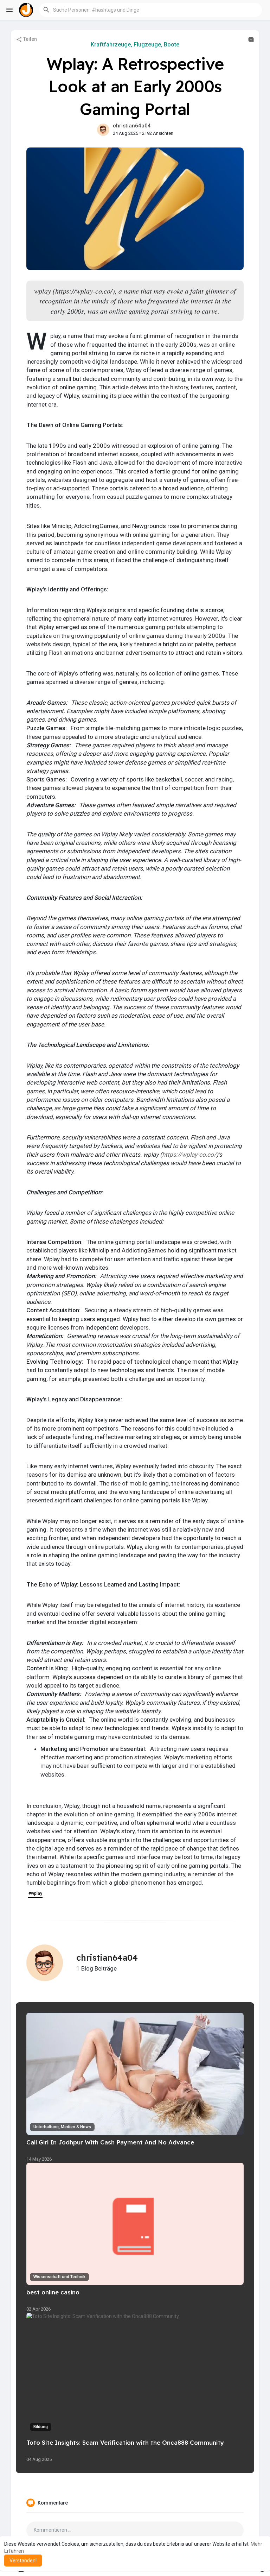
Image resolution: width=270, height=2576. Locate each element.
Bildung (41, 2427)
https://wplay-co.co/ (189, 1155)
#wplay (35, 1893)
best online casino (53, 2292)
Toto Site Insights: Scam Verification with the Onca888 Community (125, 2442)
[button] (151, 10)
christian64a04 (132, 126)
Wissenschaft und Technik (59, 2277)
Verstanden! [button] (23, 2561)
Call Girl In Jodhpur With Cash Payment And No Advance (110, 2142)
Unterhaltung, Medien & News (62, 2127)
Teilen (30, 39)
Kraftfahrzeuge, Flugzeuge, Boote (135, 45)
